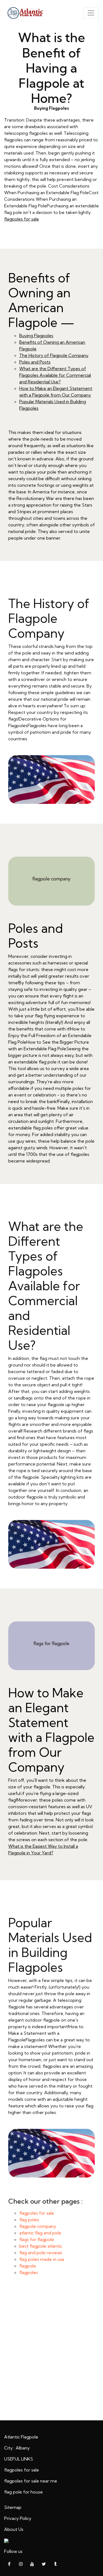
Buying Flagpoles (36, 336)
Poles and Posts (35, 362)
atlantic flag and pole (40, 2233)
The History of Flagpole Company (54, 355)
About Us (14, 2529)
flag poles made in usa (42, 2259)
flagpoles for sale (22, 219)
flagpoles (29, 2272)
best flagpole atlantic (41, 2246)
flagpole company (38, 2226)
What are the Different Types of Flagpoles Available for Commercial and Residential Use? (55, 375)
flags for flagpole (37, 2239)
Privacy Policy (18, 2518)
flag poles (29, 2220)
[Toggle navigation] (91, 13)
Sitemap (13, 2507)
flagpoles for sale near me (31, 2481)
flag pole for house (23, 2492)
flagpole (28, 2266)
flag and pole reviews (41, 2253)
